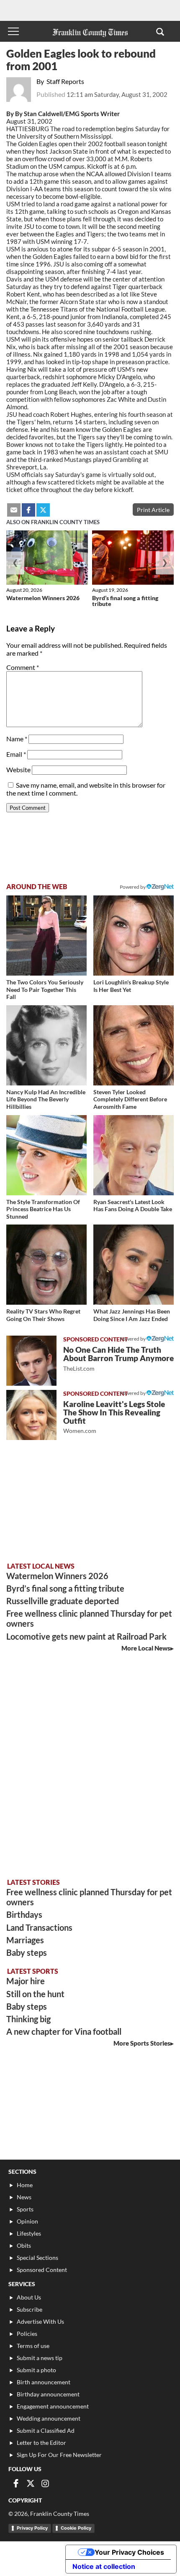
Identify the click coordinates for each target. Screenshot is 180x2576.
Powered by (133, 887)
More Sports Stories (142, 2043)
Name (17, 739)
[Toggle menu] (13, 31)
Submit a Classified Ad (46, 2430)
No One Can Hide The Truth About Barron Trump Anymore (118, 1358)
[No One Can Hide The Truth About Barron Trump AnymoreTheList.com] (31, 1361)
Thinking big (28, 2019)
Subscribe (30, 2309)
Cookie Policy (76, 2528)
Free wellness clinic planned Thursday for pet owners (89, 1618)
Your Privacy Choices (129, 2552)
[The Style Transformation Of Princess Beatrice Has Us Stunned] (46, 1155)
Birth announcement (44, 2382)
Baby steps (27, 1952)
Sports (25, 2209)
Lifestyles (29, 2233)
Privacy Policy (32, 2528)
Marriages (25, 1940)
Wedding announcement (49, 2418)
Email (16, 754)
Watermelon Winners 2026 (43, 598)
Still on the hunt (35, 1994)
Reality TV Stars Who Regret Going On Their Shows (43, 1315)
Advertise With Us (40, 2321)
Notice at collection (104, 2566)
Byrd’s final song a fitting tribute (125, 601)
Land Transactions (39, 1927)
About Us (29, 2297)
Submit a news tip (40, 2358)
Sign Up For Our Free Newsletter (59, 2455)
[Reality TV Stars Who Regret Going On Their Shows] (46, 1265)
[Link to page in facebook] (28, 510)
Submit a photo (36, 2370)
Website (18, 770)
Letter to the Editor (41, 2443)
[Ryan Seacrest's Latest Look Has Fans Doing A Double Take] (134, 1155)
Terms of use (33, 2346)
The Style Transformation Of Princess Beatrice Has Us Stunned (43, 1209)
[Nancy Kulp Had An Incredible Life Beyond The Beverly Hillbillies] (46, 1045)
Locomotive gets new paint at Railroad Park (86, 1636)
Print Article (153, 510)
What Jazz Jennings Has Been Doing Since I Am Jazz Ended (132, 1315)
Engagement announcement (53, 2406)
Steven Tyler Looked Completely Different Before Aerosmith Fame (130, 1099)
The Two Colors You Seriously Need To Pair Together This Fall (45, 989)
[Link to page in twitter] (43, 510)
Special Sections (37, 2258)
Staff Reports (65, 81)
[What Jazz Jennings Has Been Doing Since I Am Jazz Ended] (134, 1265)
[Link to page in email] (14, 510)
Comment (23, 667)
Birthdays (24, 1914)
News (24, 2197)
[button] (160, 31)
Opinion (27, 2221)
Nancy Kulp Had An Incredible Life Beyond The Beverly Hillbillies (46, 1099)
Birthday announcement (48, 2394)
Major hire (26, 1981)
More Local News (146, 1648)
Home (25, 2185)
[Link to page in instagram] (45, 2483)
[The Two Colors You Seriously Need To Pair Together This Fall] (46, 936)
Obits (24, 2245)
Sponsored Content (42, 2270)
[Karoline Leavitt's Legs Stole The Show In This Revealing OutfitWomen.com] (31, 1415)
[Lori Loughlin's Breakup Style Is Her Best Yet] (134, 936)
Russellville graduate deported (63, 1601)
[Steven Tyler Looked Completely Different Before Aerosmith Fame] (134, 1045)
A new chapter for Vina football (64, 2031)
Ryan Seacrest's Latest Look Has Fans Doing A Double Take (133, 1206)
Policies (27, 2334)
